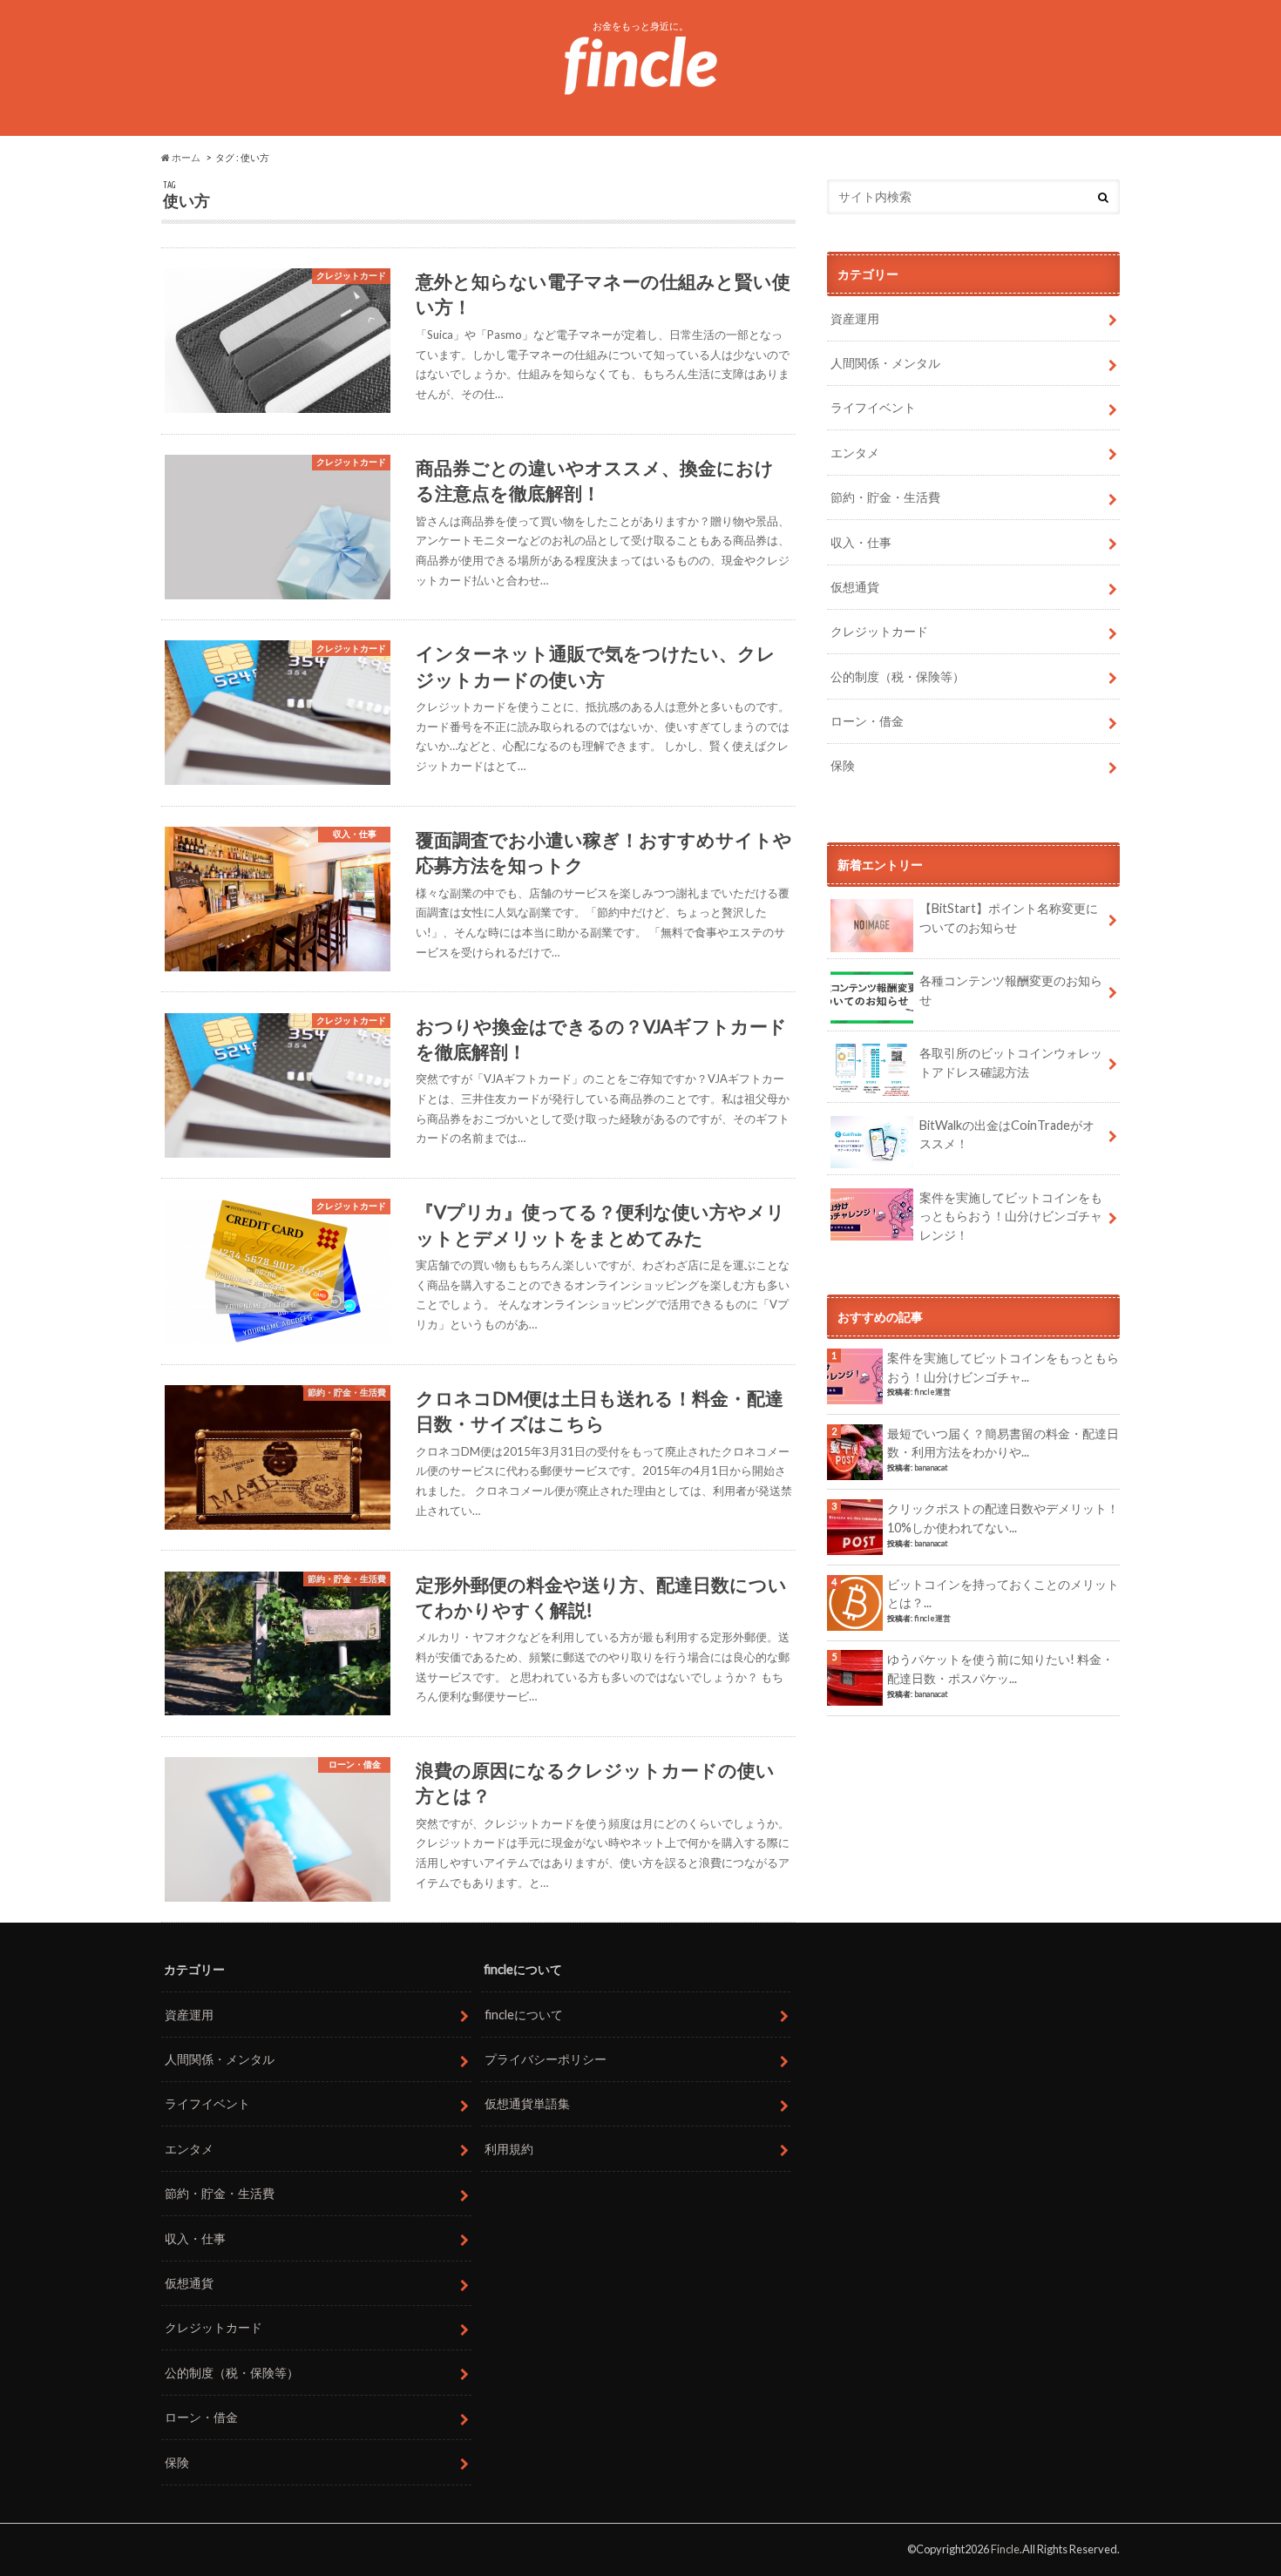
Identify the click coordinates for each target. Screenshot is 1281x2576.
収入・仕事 (861, 542)
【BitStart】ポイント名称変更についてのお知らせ (1009, 918)
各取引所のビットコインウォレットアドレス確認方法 (1011, 1062)
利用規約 (509, 2149)
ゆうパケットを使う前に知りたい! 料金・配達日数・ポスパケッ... (1000, 1669)
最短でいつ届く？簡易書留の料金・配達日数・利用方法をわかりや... (1003, 1443)
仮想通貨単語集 (527, 2103)
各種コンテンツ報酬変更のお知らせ (1011, 990)
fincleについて (524, 2015)
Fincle (1005, 2549)
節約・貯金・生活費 (885, 497)
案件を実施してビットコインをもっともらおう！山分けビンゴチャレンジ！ (1011, 1216)
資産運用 (855, 318)
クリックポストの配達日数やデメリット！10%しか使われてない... (1003, 1518)
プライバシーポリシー (546, 2059)
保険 (843, 765)
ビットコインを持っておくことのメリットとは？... (1003, 1594)
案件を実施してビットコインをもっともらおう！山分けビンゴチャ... (1003, 1367)
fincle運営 (932, 1392)
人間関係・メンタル (885, 363)
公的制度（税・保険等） (898, 676)
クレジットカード (879, 631)
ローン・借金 (867, 721)
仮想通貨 (855, 587)
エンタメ (855, 453)
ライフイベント (873, 407)
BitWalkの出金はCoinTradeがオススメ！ (1007, 1135)
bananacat (931, 1467)
